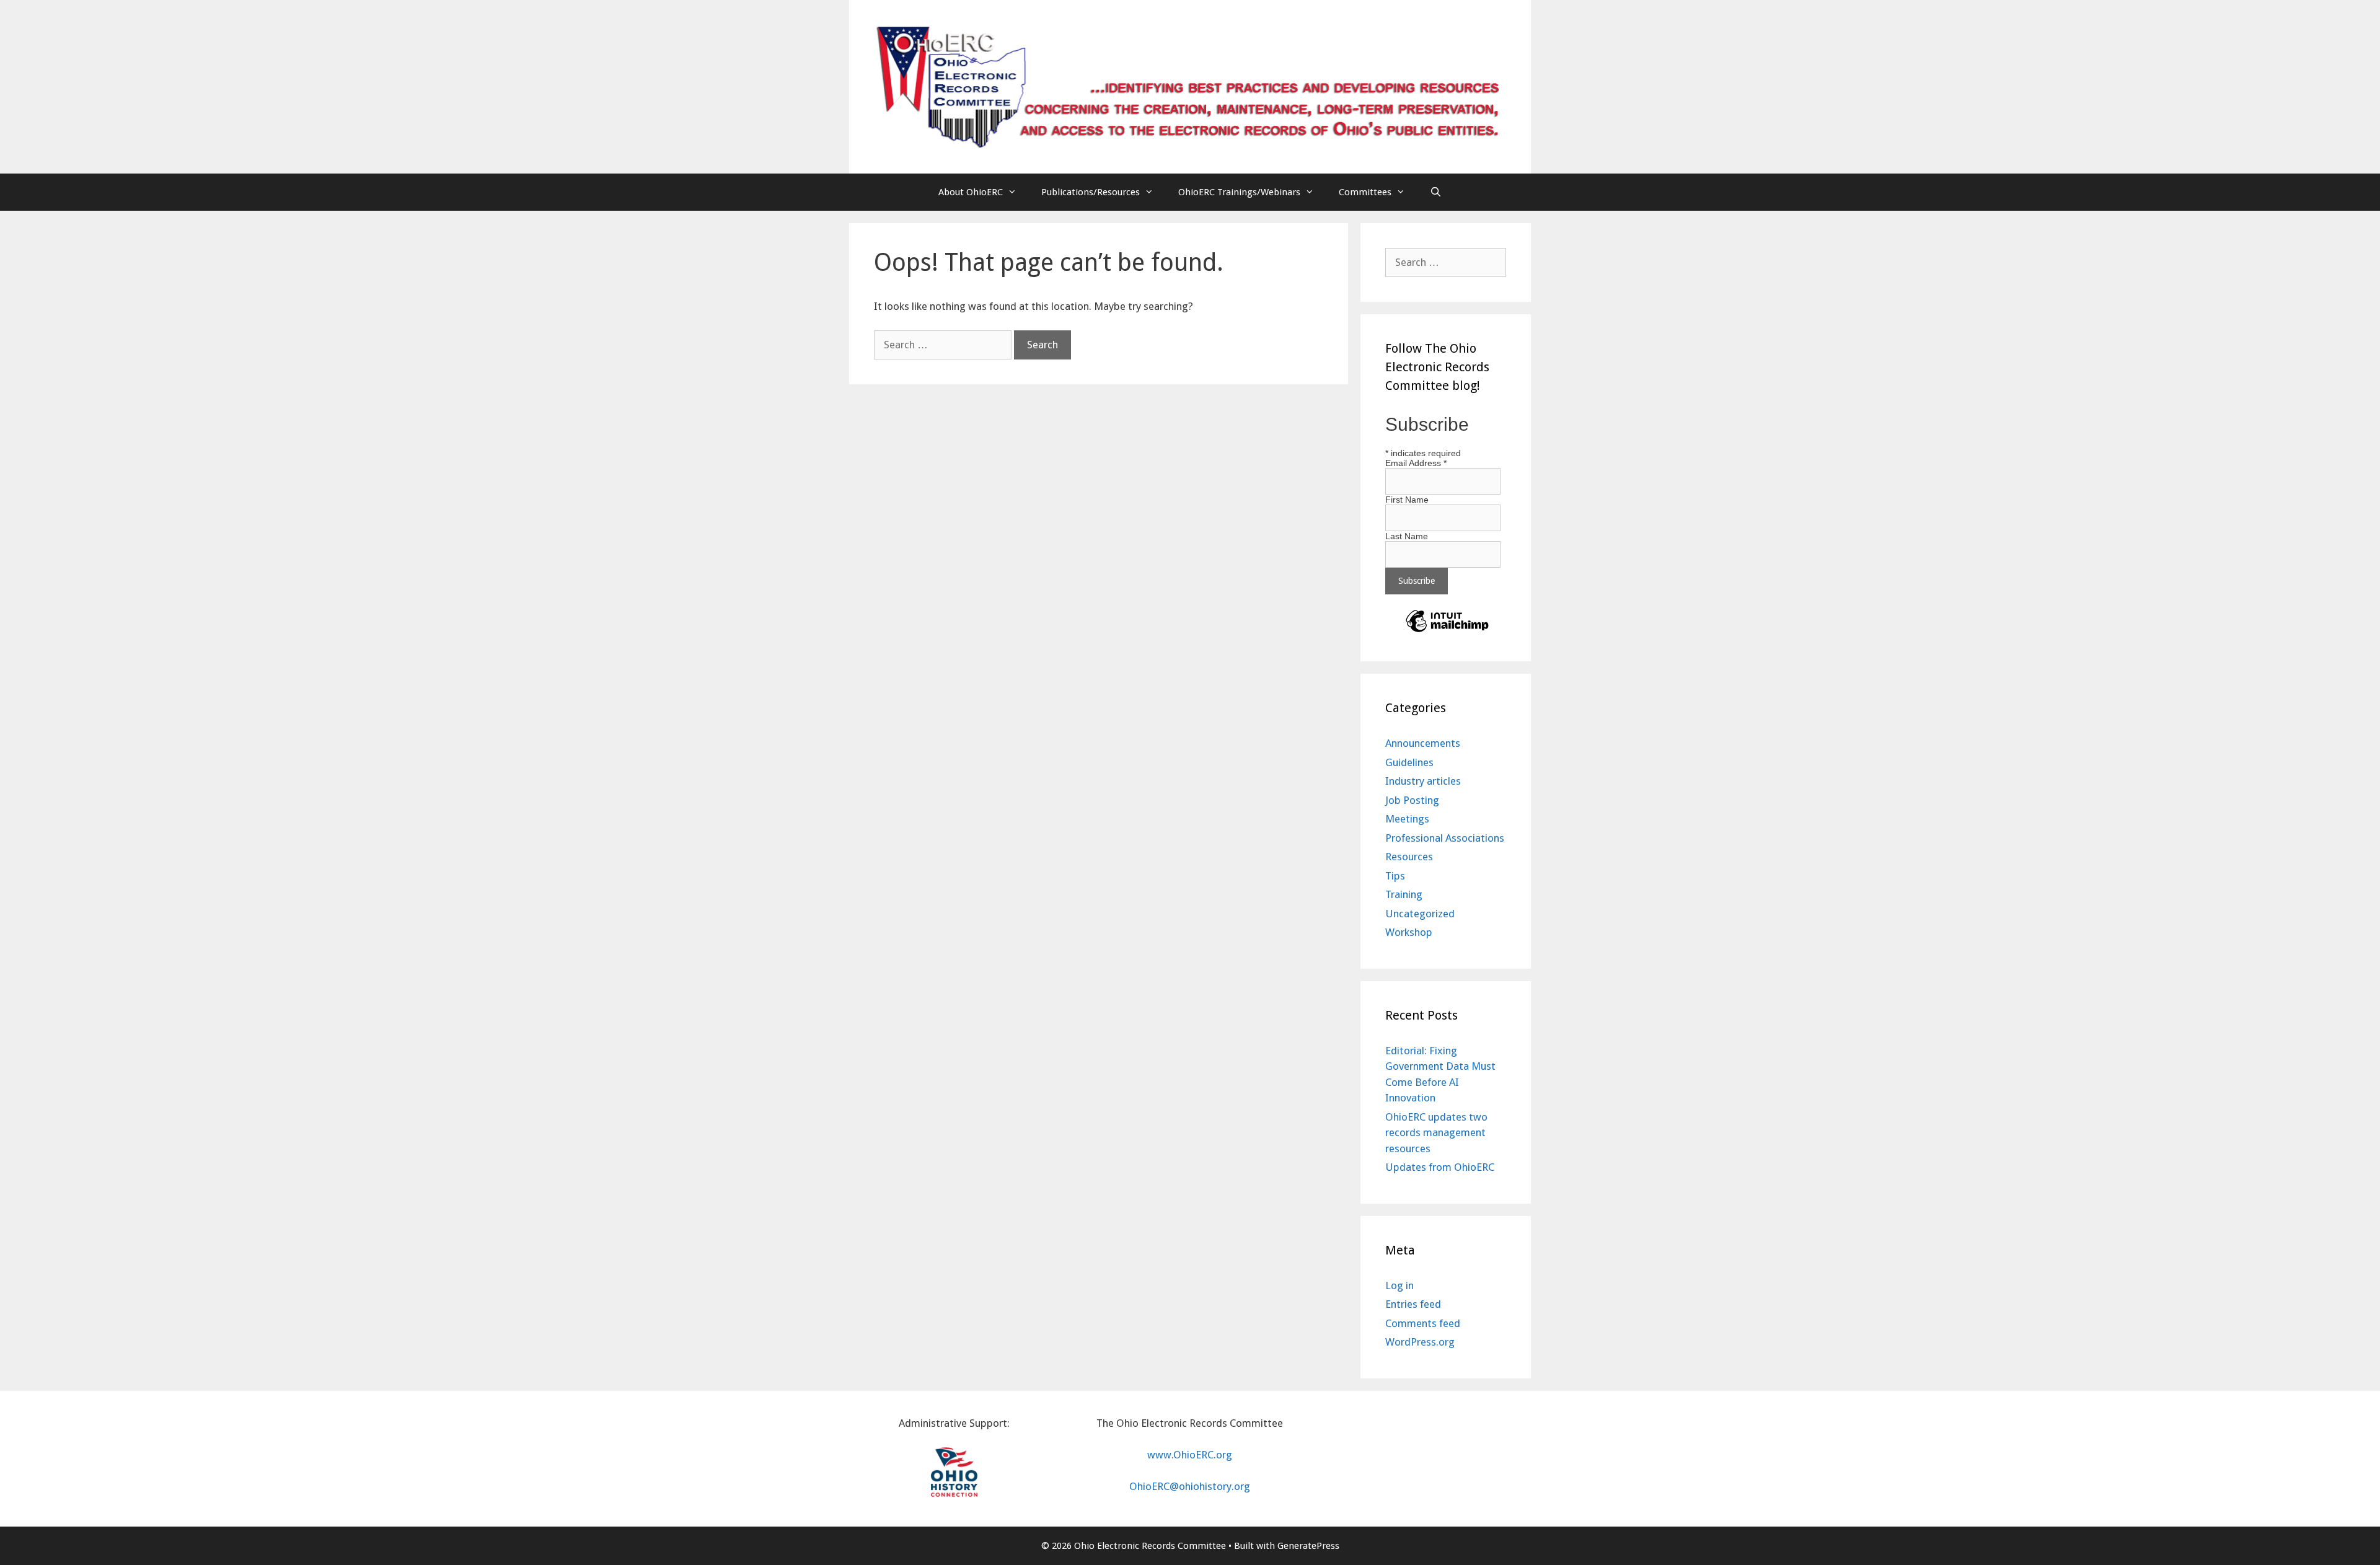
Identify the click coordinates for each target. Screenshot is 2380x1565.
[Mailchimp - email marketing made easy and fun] (1447, 632)
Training (1404, 894)
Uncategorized (1420, 914)
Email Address (1416, 463)
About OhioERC (971, 192)
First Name (1407, 500)
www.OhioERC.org (1190, 1455)
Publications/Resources (1091, 192)
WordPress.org (1420, 1342)
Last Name (1407, 536)
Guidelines (1409, 762)
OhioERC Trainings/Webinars (1239, 192)
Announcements (1423, 743)
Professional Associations (1445, 838)
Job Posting (1412, 800)
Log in (1399, 1285)
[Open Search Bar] (1436, 192)
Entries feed (1413, 1304)
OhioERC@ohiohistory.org (1190, 1486)
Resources (1409, 857)
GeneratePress (1308, 1546)
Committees (1365, 192)
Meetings (1407, 819)
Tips (1395, 876)
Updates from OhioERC (1440, 1167)
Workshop (1409, 932)
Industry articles (1423, 781)
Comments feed (1423, 1323)
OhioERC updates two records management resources (1436, 1133)
